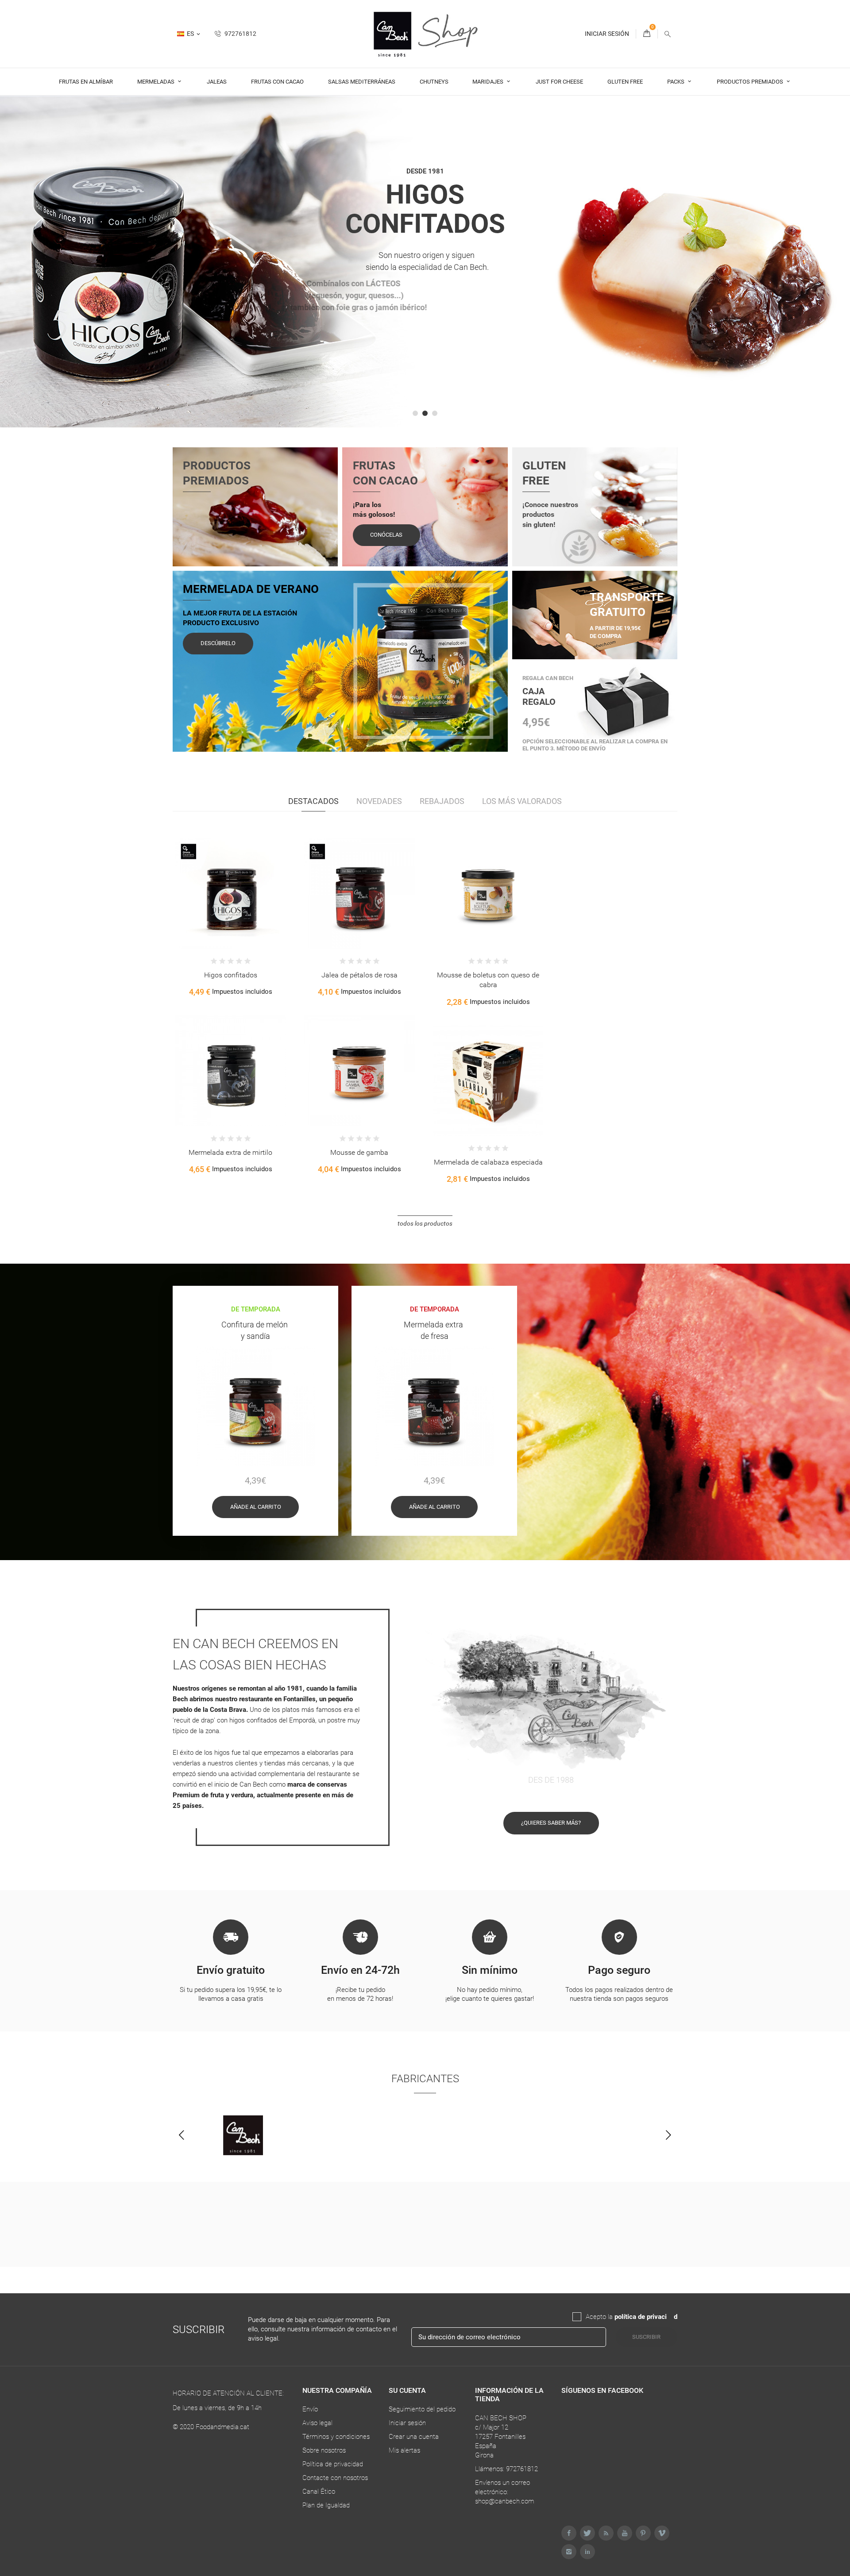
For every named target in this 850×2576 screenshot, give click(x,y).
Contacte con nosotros (335, 2478)
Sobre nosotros (324, 2450)
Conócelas (386, 535)
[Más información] (256, 908)
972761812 (240, 34)
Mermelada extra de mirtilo (230, 1152)
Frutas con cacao (277, 82)
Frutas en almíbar (86, 82)
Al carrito (207, 908)
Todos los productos (425, 1223)
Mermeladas (156, 82)
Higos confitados (231, 975)
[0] (647, 34)
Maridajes (489, 82)
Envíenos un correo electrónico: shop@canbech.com (504, 2492)
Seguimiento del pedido (422, 2409)
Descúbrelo (218, 643)
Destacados (313, 801)
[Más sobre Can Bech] (243, 2135)
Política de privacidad (333, 2464)
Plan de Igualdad (326, 2505)
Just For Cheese (559, 82)
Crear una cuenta (414, 2437)
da (670, 2317)
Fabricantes (425, 2079)
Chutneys (434, 82)
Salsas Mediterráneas (362, 82)
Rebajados (442, 801)
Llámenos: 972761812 (506, 2469)
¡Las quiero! (425, 339)
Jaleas (217, 82)
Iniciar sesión (407, 2423)
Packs (676, 82)
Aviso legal (317, 2423)
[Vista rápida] (238, 908)
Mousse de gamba (359, 1152)
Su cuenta (407, 2390)
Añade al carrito (256, 1507)
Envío (310, 2409)
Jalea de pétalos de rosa (359, 975)
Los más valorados (522, 801)
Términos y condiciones (336, 2437)
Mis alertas (404, 2450)
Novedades (379, 801)
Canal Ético (319, 2491)
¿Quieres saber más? (551, 1823)
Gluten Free (625, 82)
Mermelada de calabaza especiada (488, 1162)
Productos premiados (751, 82)
